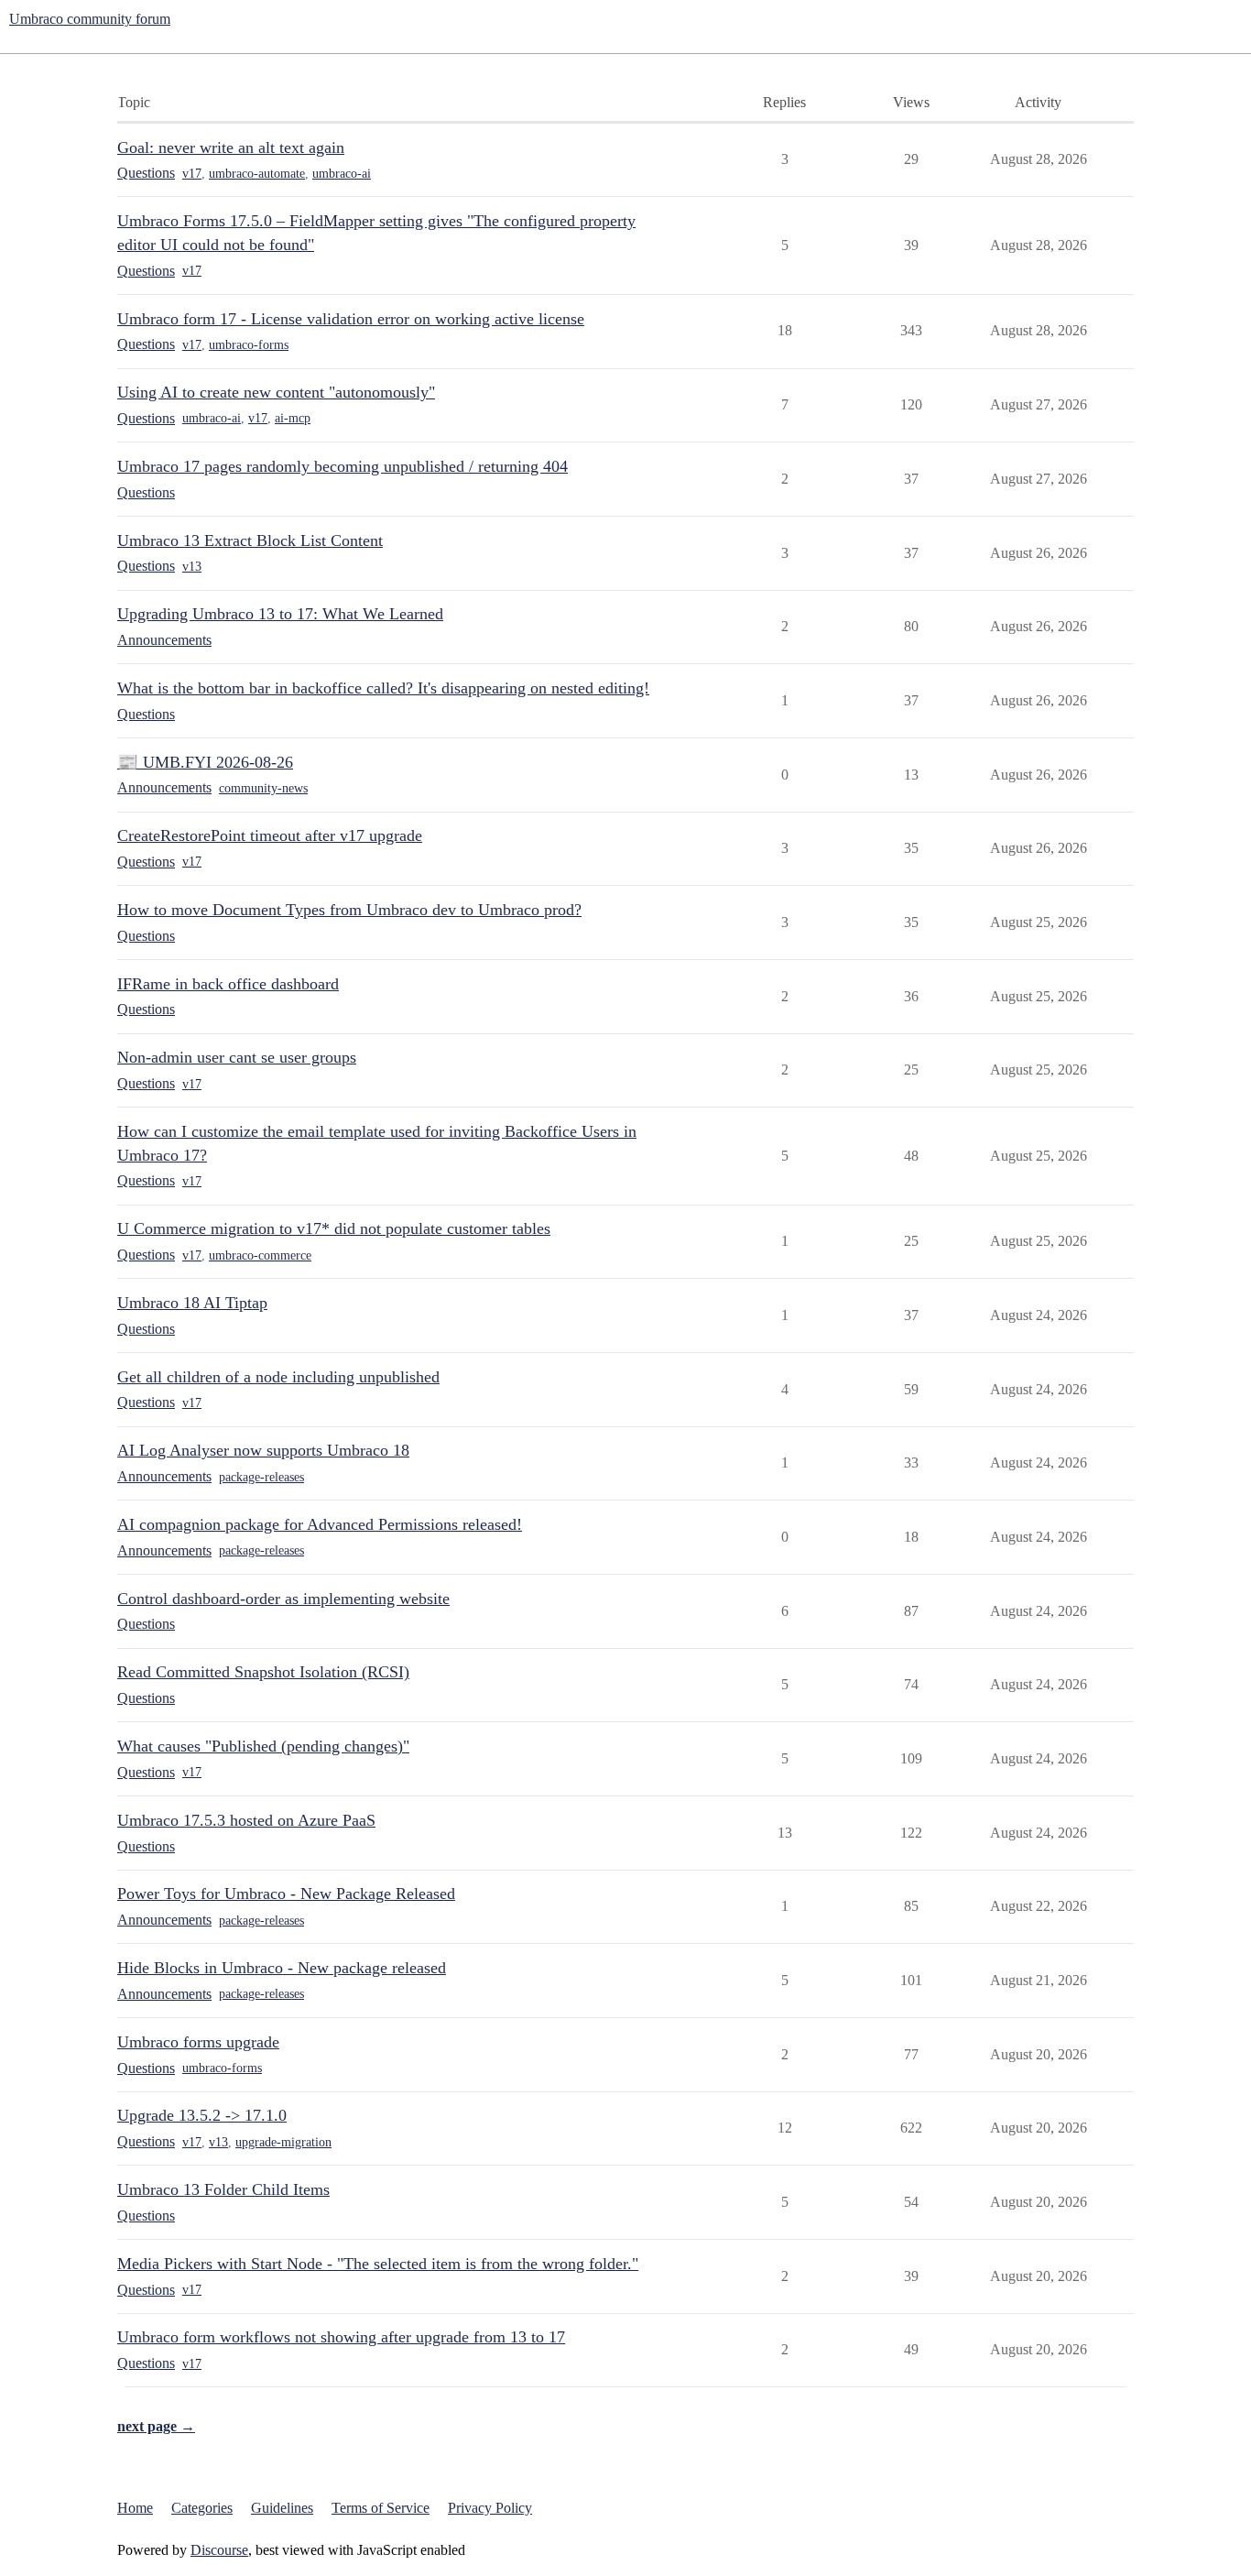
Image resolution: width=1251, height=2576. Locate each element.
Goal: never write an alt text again (231, 147)
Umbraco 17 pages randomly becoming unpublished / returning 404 (343, 466)
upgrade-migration (283, 2142)
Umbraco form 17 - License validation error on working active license (351, 319)
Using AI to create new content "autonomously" (276, 392)
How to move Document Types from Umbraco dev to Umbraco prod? (349, 910)
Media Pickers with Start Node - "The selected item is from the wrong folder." (378, 2264)
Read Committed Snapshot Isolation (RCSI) (263, 1672)
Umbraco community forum (90, 19)
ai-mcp (293, 418)
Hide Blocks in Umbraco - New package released (282, 1968)
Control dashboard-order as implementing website (283, 1599)
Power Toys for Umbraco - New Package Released (286, 1894)
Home (135, 2508)
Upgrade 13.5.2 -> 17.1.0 (202, 2115)
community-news (263, 788)
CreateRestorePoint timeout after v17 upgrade (270, 835)
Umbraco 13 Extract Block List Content (250, 540)
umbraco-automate (257, 174)
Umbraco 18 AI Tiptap (192, 1303)
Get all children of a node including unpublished (278, 1377)
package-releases (261, 1477)
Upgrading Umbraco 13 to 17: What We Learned (280, 614)
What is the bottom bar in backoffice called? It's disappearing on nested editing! (383, 688)
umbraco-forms (249, 345)
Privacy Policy (490, 2508)
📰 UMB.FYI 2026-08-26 (205, 762)
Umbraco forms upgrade (198, 2042)
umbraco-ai (342, 174)
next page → (156, 2426)
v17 (192, 174)
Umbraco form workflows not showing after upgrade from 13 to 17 (341, 2337)
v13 (192, 567)
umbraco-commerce (260, 1255)
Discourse (219, 2550)
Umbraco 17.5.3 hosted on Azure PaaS (246, 1820)
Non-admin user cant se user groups (237, 1057)
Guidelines (282, 2508)
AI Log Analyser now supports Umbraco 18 (263, 1450)
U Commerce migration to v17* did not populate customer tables (334, 1228)
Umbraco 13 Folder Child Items (223, 2189)
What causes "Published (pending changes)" (263, 1746)
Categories (202, 2508)
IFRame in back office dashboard (228, 984)
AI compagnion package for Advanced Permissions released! (320, 1524)
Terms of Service (381, 2508)
